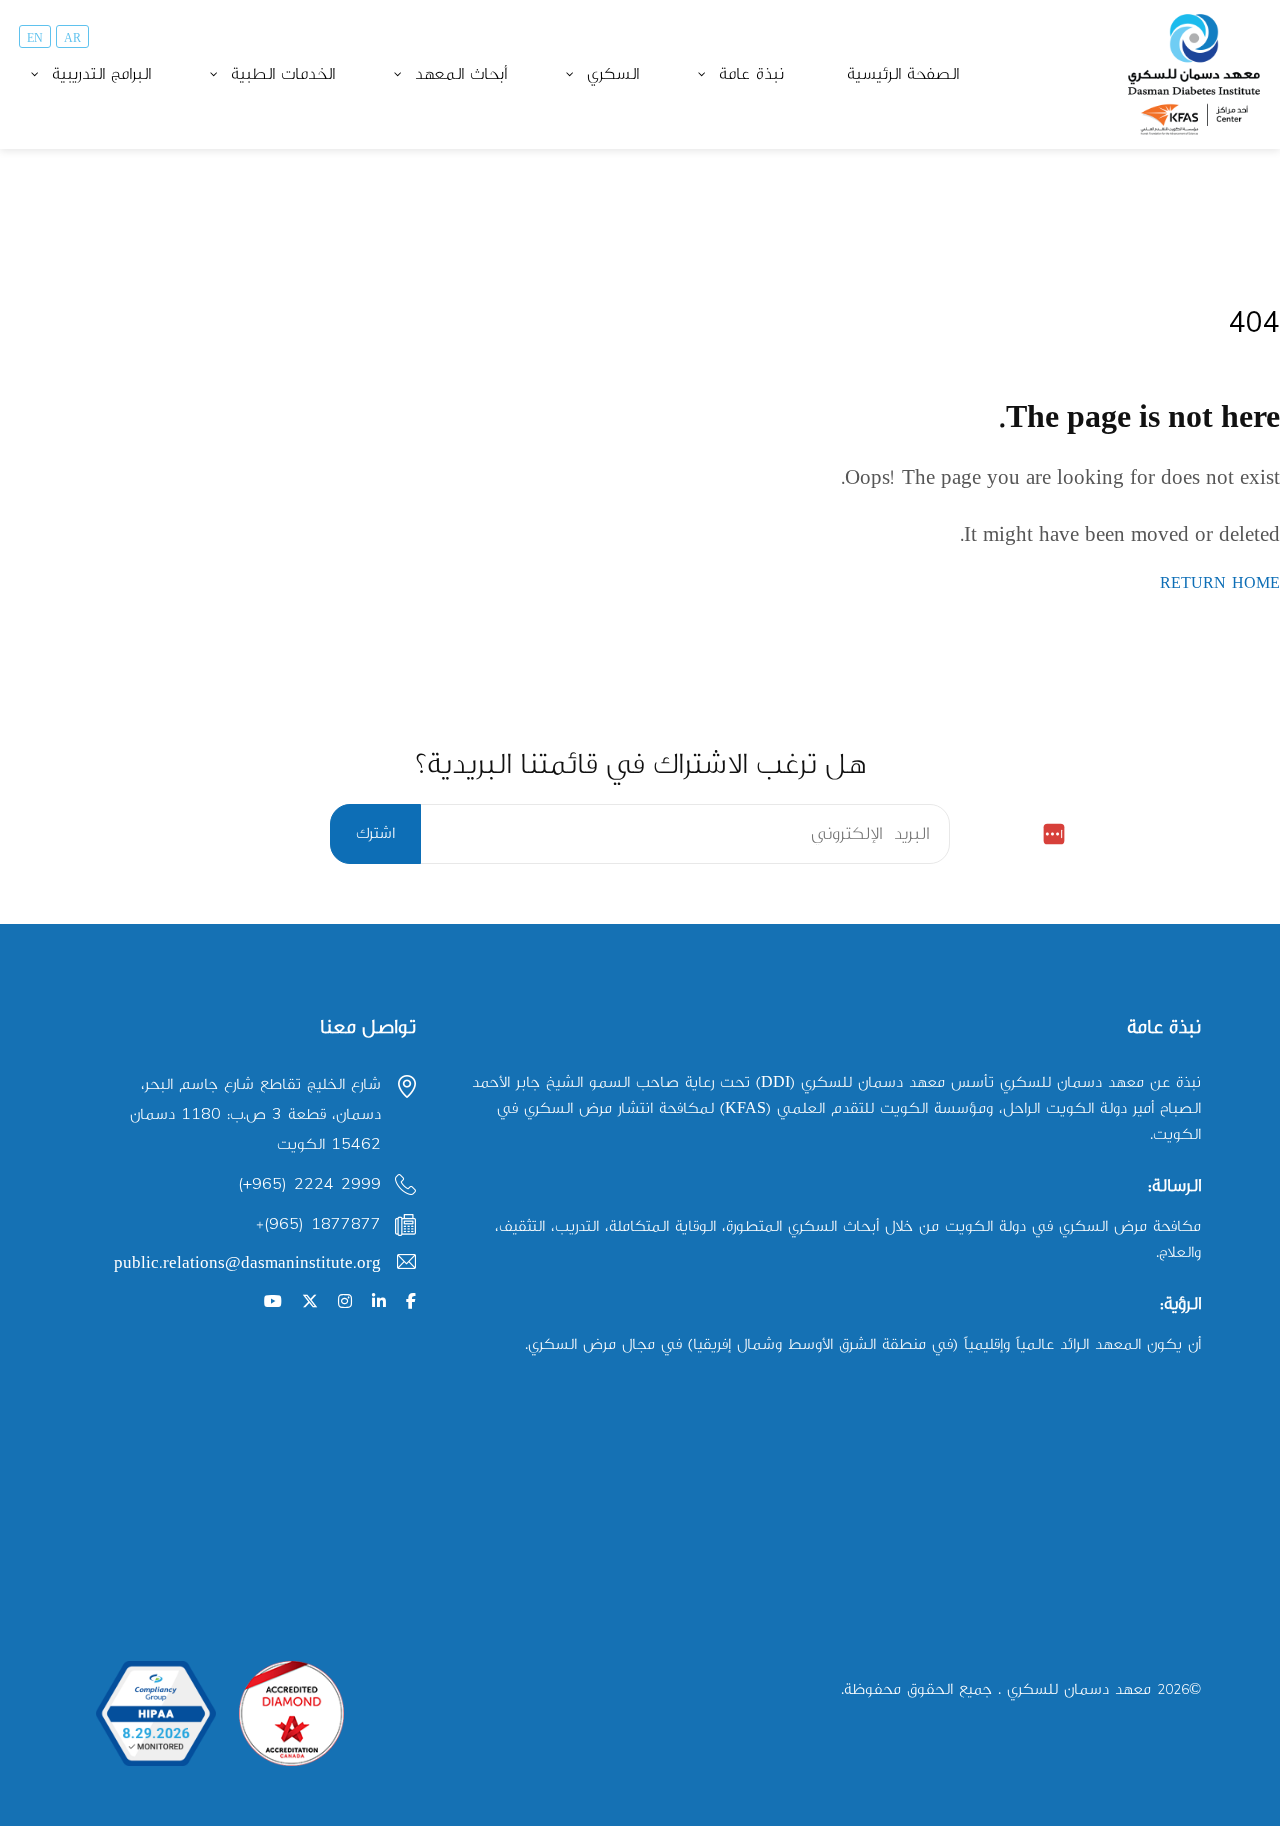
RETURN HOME (1220, 583)
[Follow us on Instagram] (345, 1302)
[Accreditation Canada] (291, 1713)
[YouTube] (273, 1302)
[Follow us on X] (310, 1302)
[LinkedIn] (379, 1302)
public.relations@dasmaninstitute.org (247, 1263)
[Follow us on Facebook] (411, 1302)
